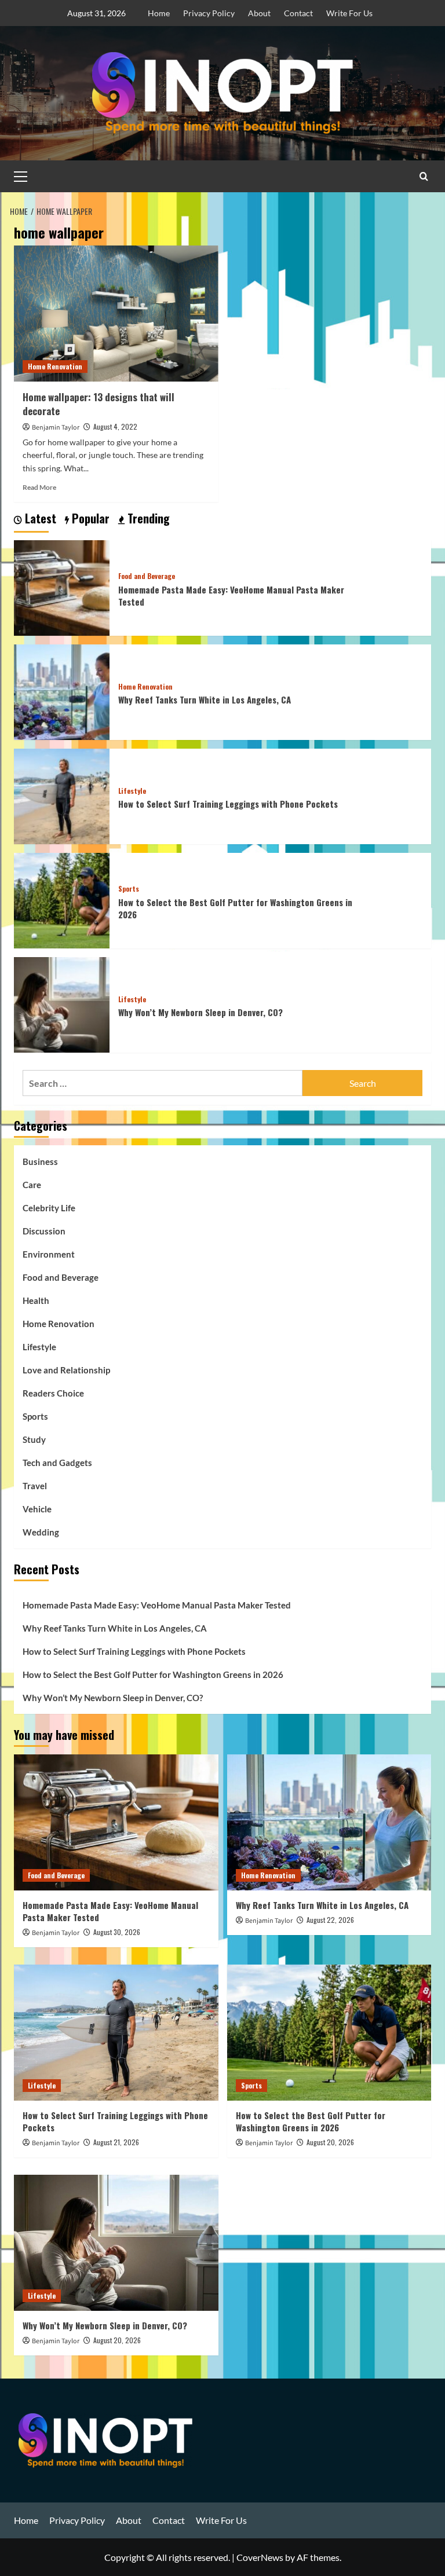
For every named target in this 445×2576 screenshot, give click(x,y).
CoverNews (260, 2557)
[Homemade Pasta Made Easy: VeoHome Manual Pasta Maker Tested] (62, 587)
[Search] (424, 176)
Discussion (44, 1231)
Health (36, 1300)
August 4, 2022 (115, 426)
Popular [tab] (89, 519)
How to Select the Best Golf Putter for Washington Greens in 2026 (235, 908)
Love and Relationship (66, 1370)
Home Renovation (55, 366)
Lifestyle (132, 791)
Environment (49, 1254)
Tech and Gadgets (57, 1463)
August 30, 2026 (117, 1932)
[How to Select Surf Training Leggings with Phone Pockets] (62, 795)
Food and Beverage (147, 576)
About (259, 13)
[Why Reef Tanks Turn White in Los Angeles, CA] (62, 691)
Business (40, 1161)
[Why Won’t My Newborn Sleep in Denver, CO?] (62, 1004)
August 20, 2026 (330, 2142)
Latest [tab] (39, 519)
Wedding (41, 1532)
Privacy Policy (209, 13)
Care (32, 1185)
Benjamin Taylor (56, 428)
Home (159, 13)
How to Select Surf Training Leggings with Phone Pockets (228, 804)
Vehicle (37, 1509)
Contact (298, 13)
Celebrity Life (49, 1208)
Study (34, 1439)
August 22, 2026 (330, 1920)
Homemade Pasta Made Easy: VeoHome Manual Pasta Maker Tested (231, 596)
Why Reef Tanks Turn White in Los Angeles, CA (205, 699)
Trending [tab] (147, 519)
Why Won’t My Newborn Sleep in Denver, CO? (200, 1012)
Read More (39, 487)
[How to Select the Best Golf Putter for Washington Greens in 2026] (62, 899)
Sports (129, 889)
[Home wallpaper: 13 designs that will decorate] (116, 314)
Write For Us (349, 13)
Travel (35, 1486)
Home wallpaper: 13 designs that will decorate (99, 404)
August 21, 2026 (116, 2142)
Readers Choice (53, 1393)
